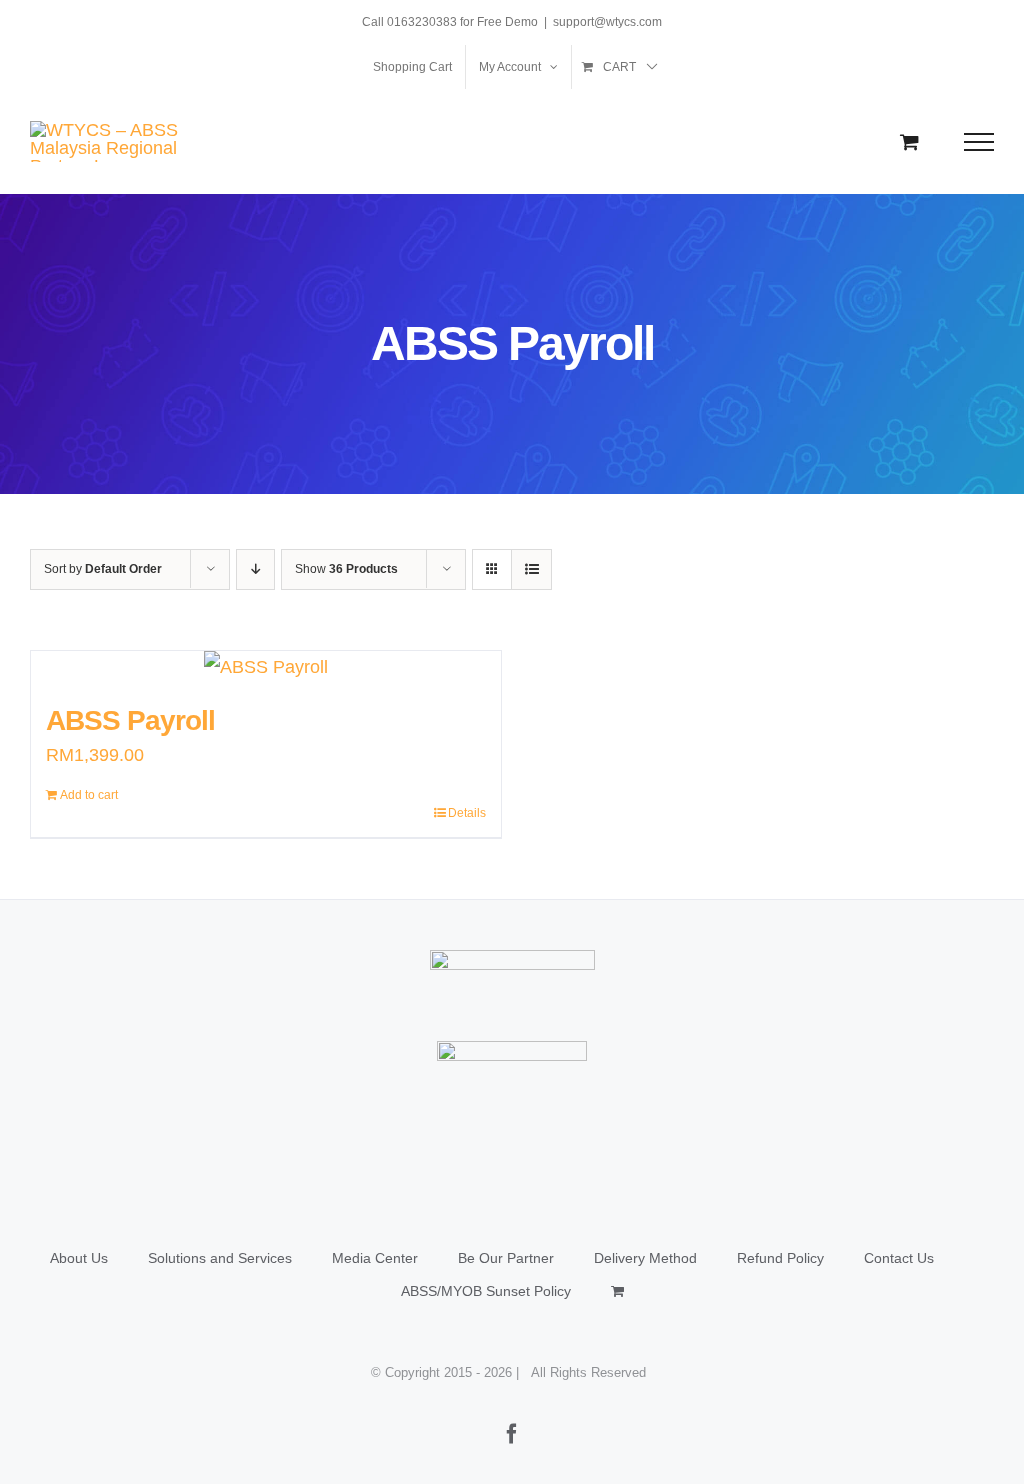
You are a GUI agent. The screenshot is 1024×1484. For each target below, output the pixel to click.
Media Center (375, 1258)
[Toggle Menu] (979, 142)
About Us (79, 1258)
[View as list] (531, 569)
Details (467, 813)
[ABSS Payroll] (266, 667)
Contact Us (899, 1258)
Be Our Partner (506, 1258)
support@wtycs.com (607, 22)
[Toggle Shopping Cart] (909, 141)
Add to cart (89, 795)
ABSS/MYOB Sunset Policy (486, 1291)
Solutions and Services (220, 1258)
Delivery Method (645, 1258)
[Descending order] (255, 569)
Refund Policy (780, 1258)
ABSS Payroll (130, 720)
